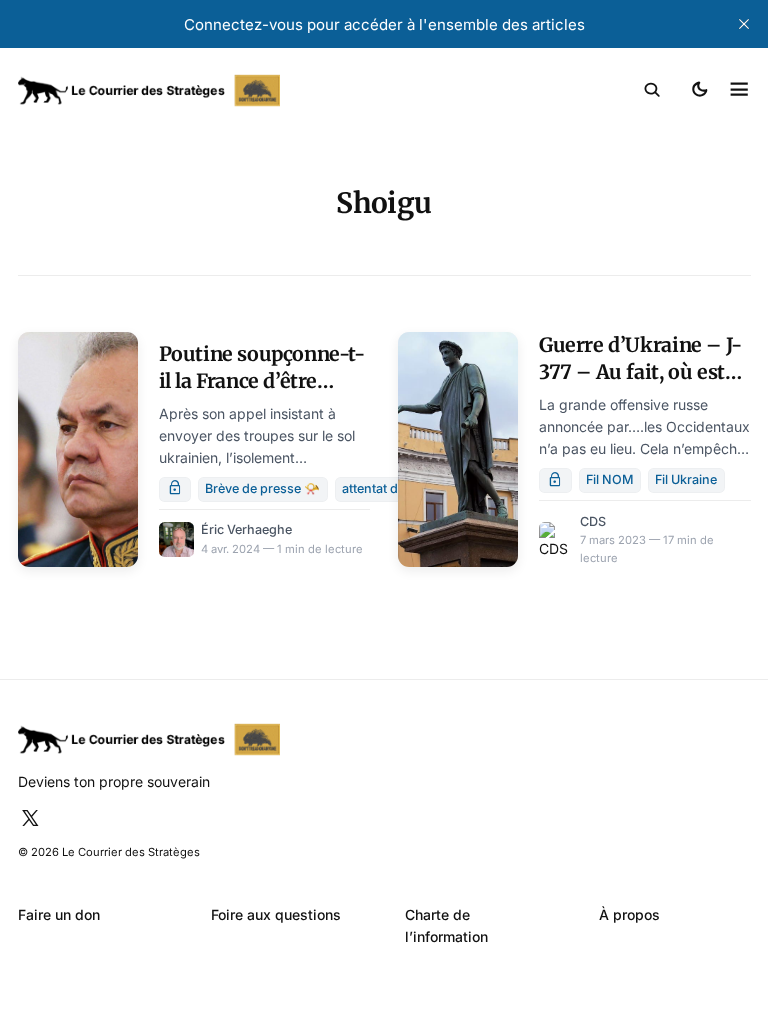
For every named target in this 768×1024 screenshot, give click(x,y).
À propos (629, 914)
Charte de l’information (446, 925)
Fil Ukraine (686, 479)
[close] (744, 24)
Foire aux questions (276, 914)
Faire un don (59, 914)
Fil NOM (610, 479)
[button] (652, 90)
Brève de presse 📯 (262, 488)
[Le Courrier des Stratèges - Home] (201, 90)
